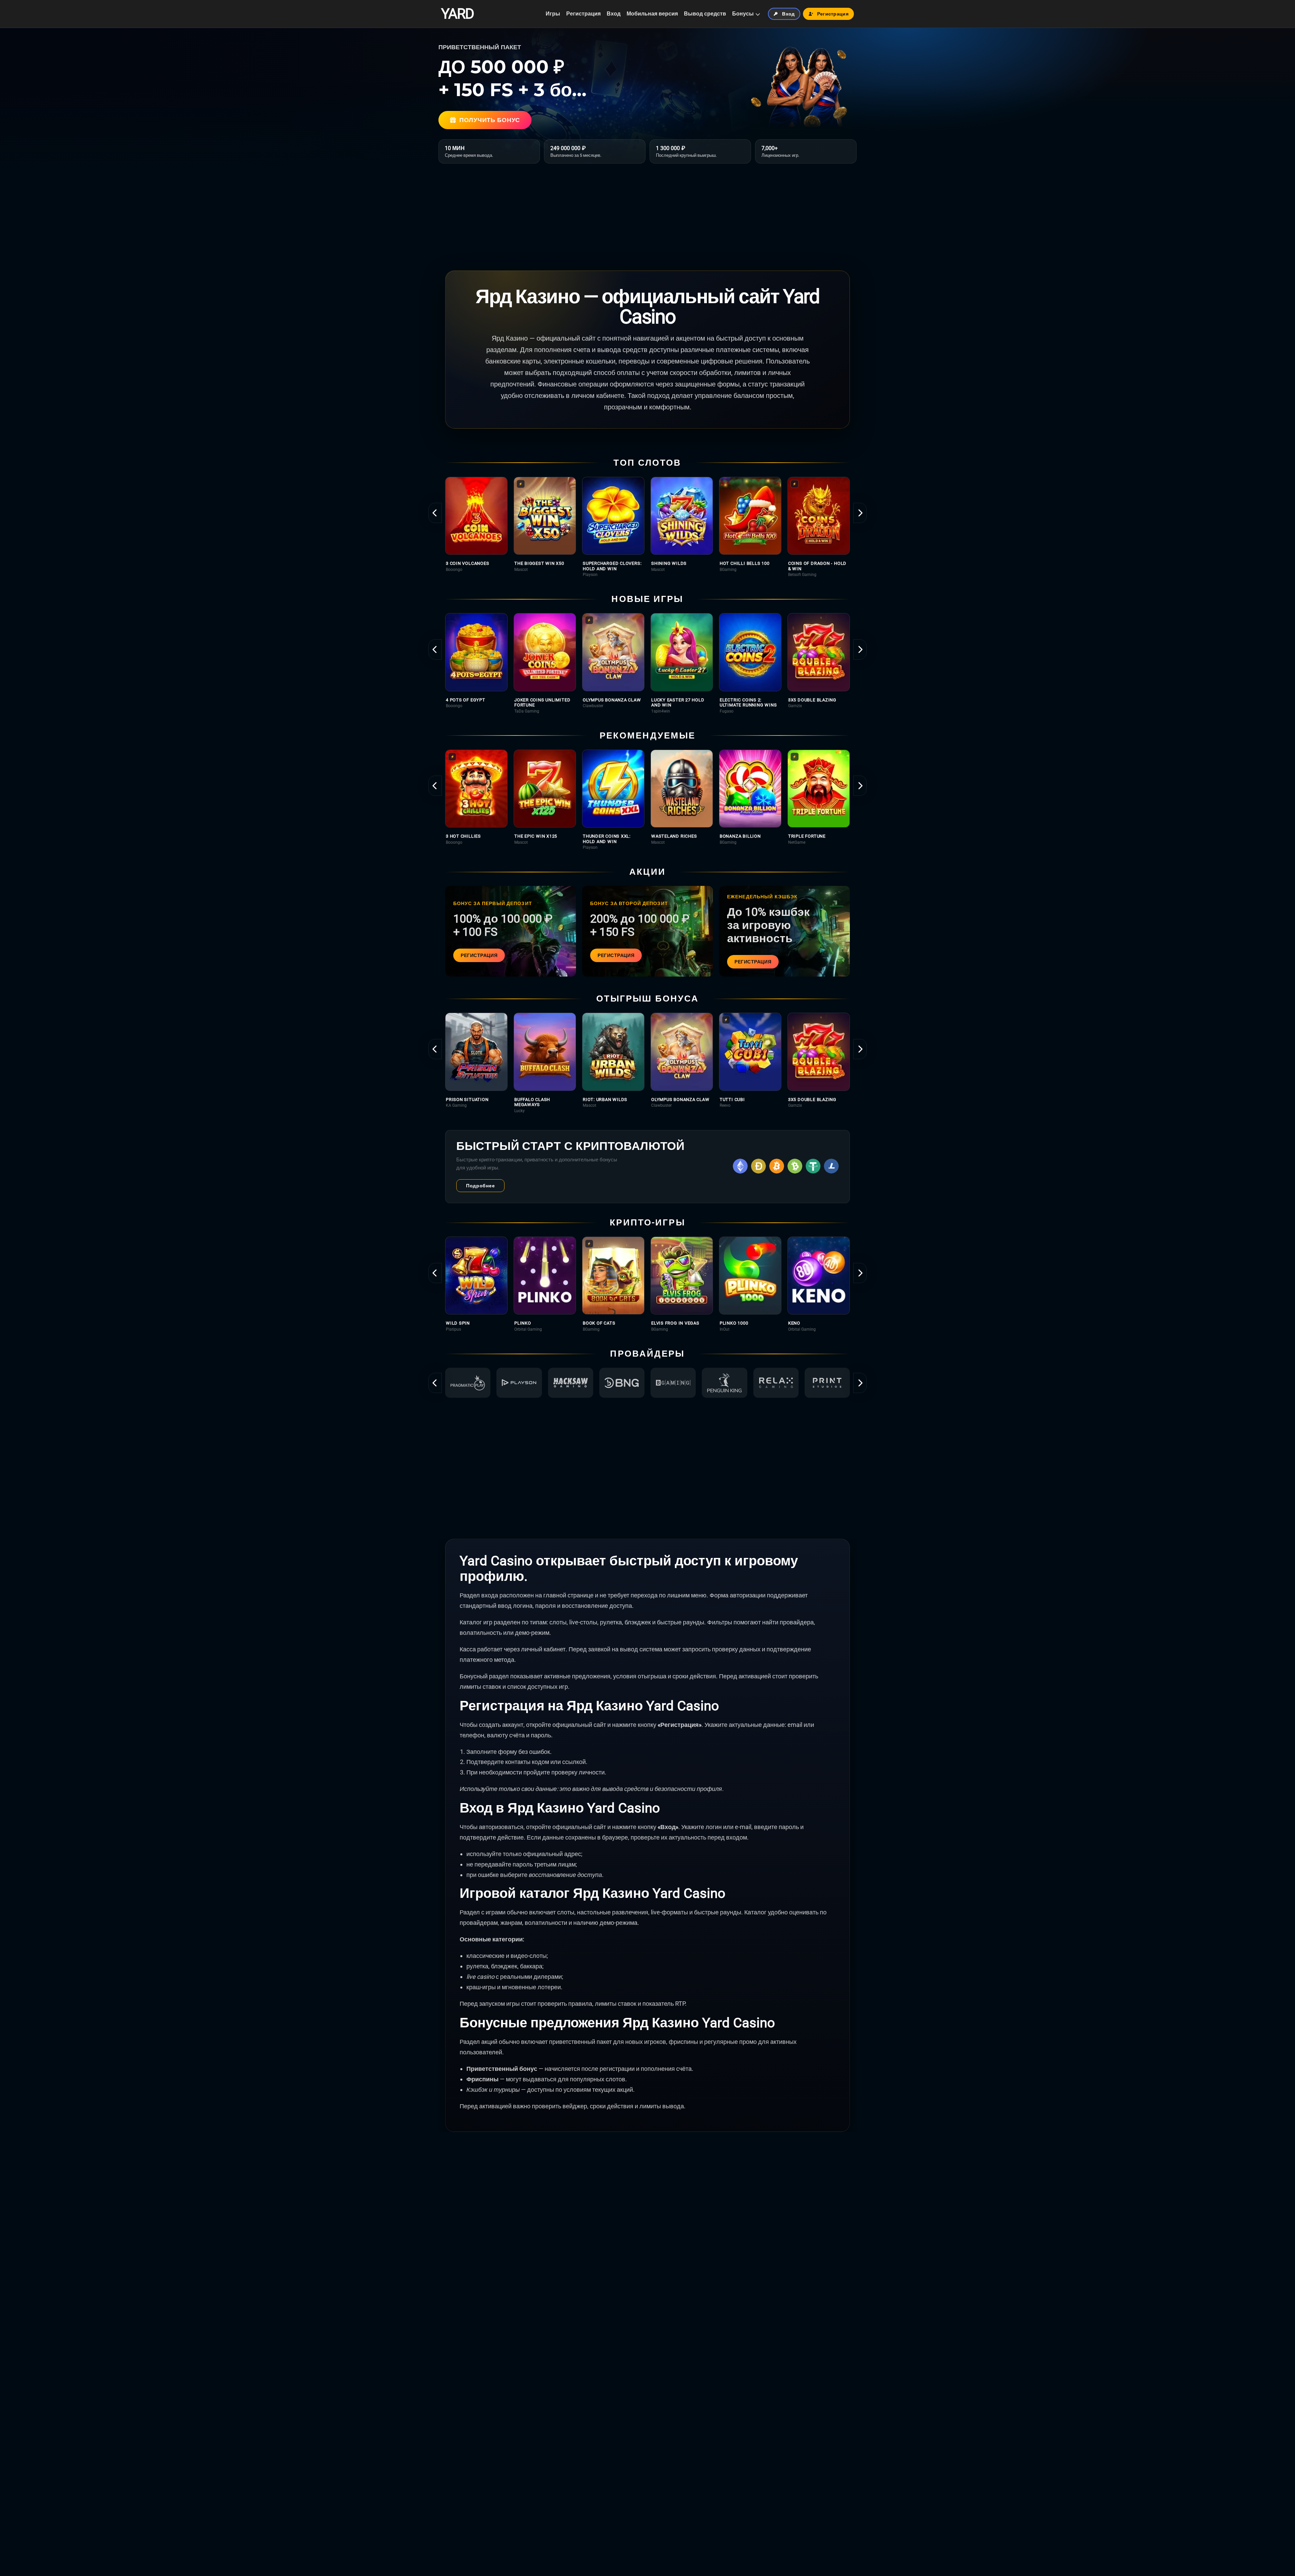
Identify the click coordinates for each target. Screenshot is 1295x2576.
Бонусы (743, 14)
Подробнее (480, 1186)
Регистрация (583, 14)
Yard (457, 14)
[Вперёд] (860, 513)
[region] (647, 527)
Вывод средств (705, 14)
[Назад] (435, 513)
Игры (553, 14)
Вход (614, 14)
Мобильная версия (652, 14)
